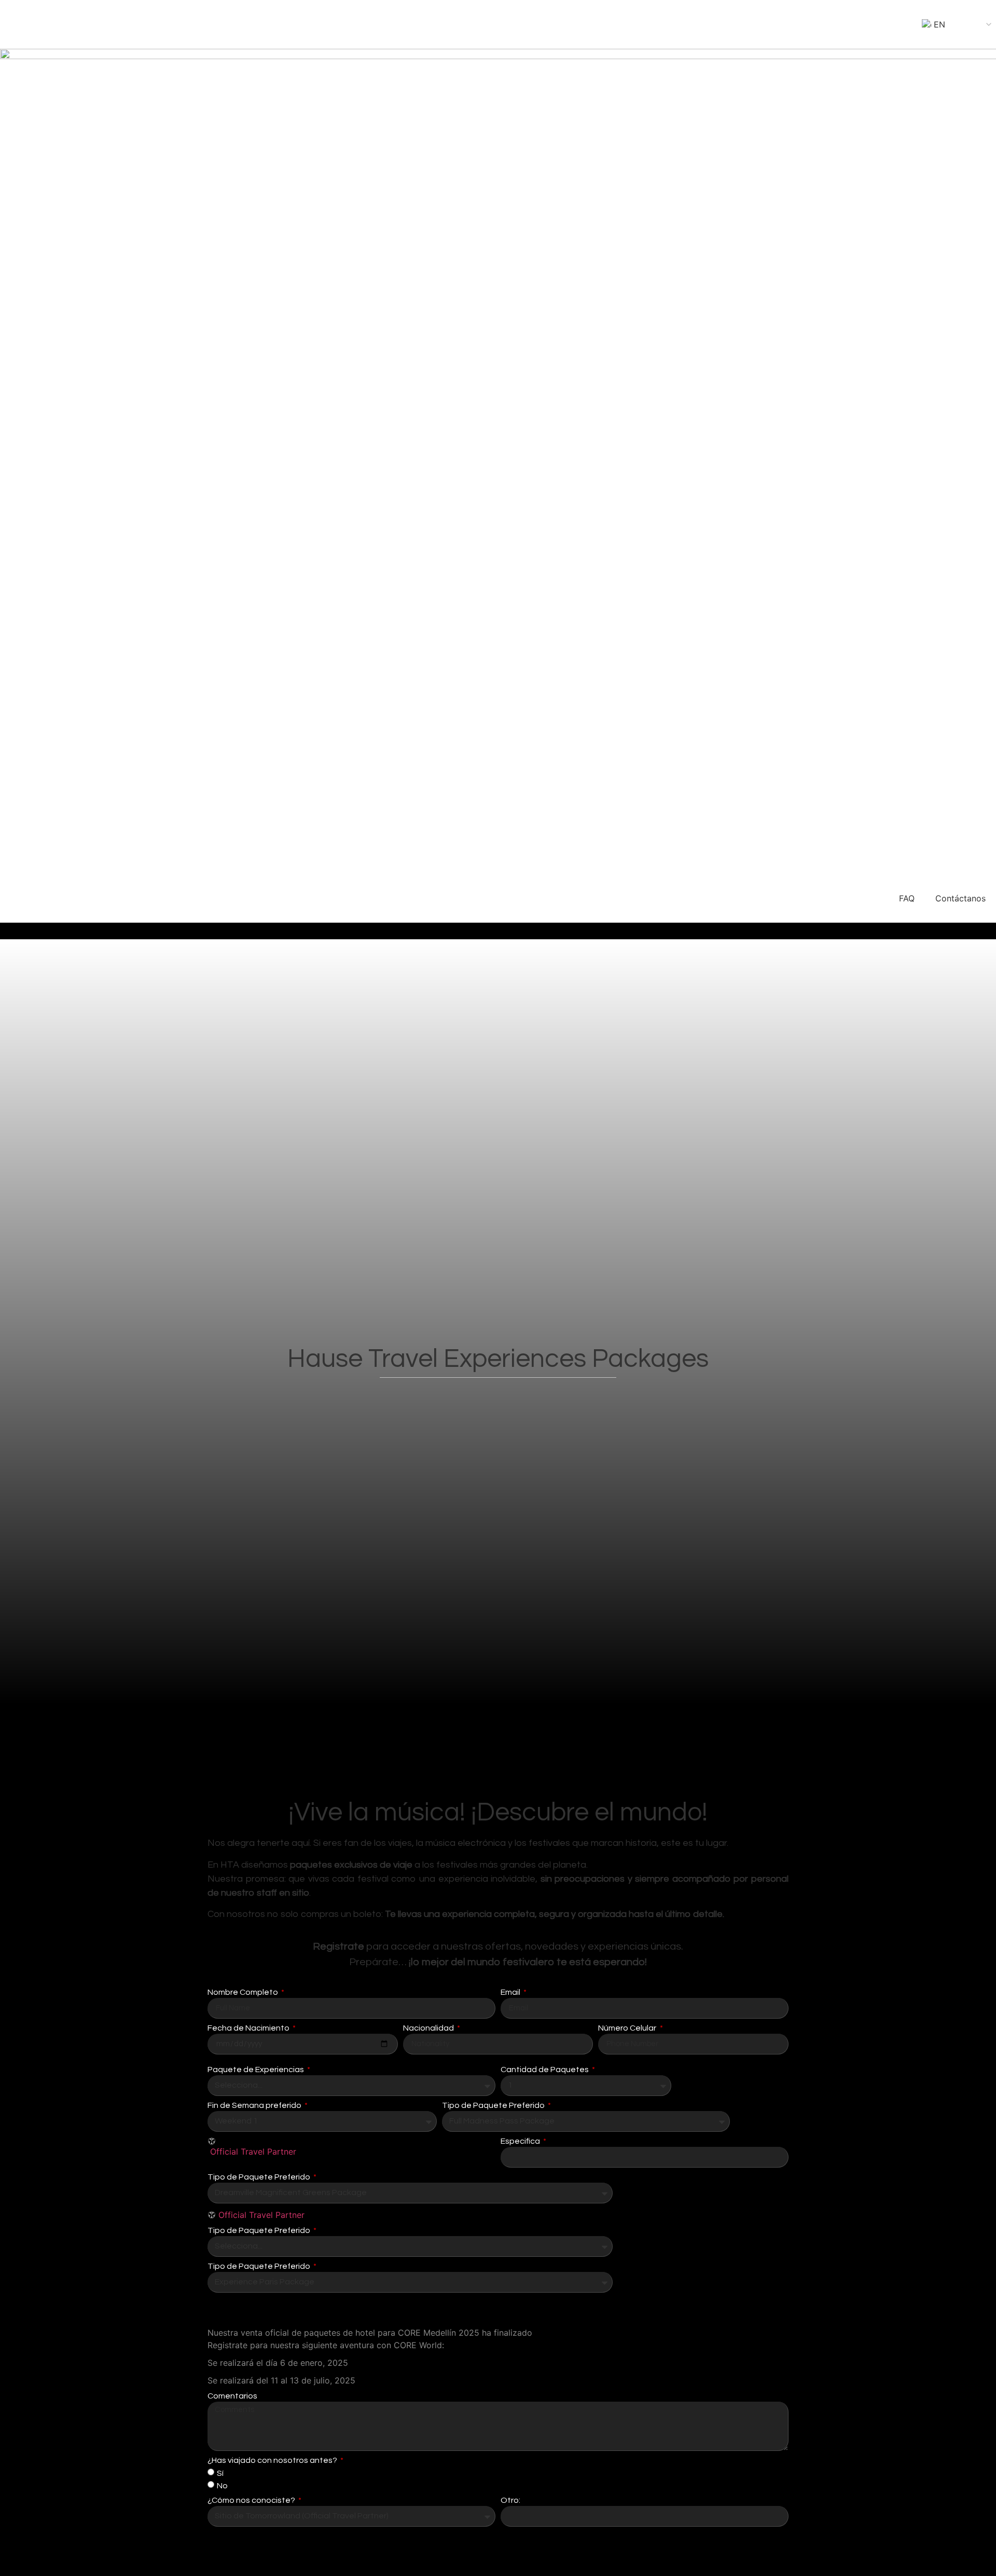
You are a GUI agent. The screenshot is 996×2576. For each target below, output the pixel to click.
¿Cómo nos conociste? (252, 2500)
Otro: (510, 2500)
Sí (220, 2473)
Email (511, 1992)
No (222, 2485)
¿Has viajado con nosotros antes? (273, 2460)
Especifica (521, 2141)
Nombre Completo (244, 1992)
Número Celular (628, 2028)
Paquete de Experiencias (257, 2070)
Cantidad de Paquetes (545, 2070)
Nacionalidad (429, 2028)
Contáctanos (960, 898)
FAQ (907, 898)
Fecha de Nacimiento (249, 2028)
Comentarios (232, 2396)
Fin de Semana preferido (255, 2105)
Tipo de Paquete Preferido (494, 2105)
